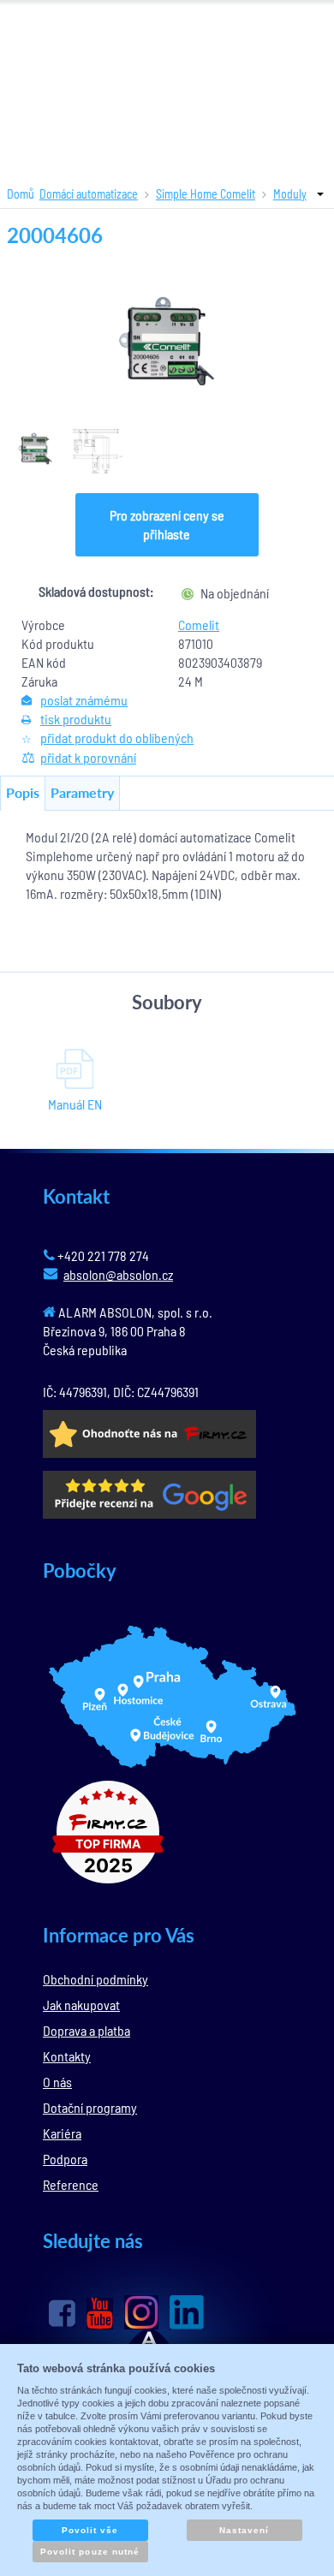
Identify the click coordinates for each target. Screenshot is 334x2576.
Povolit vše (90, 2530)
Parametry (82, 792)
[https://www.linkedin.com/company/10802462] (187, 2312)
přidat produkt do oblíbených (117, 738)
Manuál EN (75, 1104)
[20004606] (167, 341)
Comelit (199, 625)
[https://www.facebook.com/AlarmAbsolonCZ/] (62, 2313)
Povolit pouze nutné (90, 2552)
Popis (23, 792)
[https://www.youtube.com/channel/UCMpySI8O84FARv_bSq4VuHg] (100, 2314)
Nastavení (244, 2530)
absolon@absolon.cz (118, 1274)
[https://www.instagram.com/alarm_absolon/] (141, 2312)
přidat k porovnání (88, 757)
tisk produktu (76, 719)
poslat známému (84, 700)
